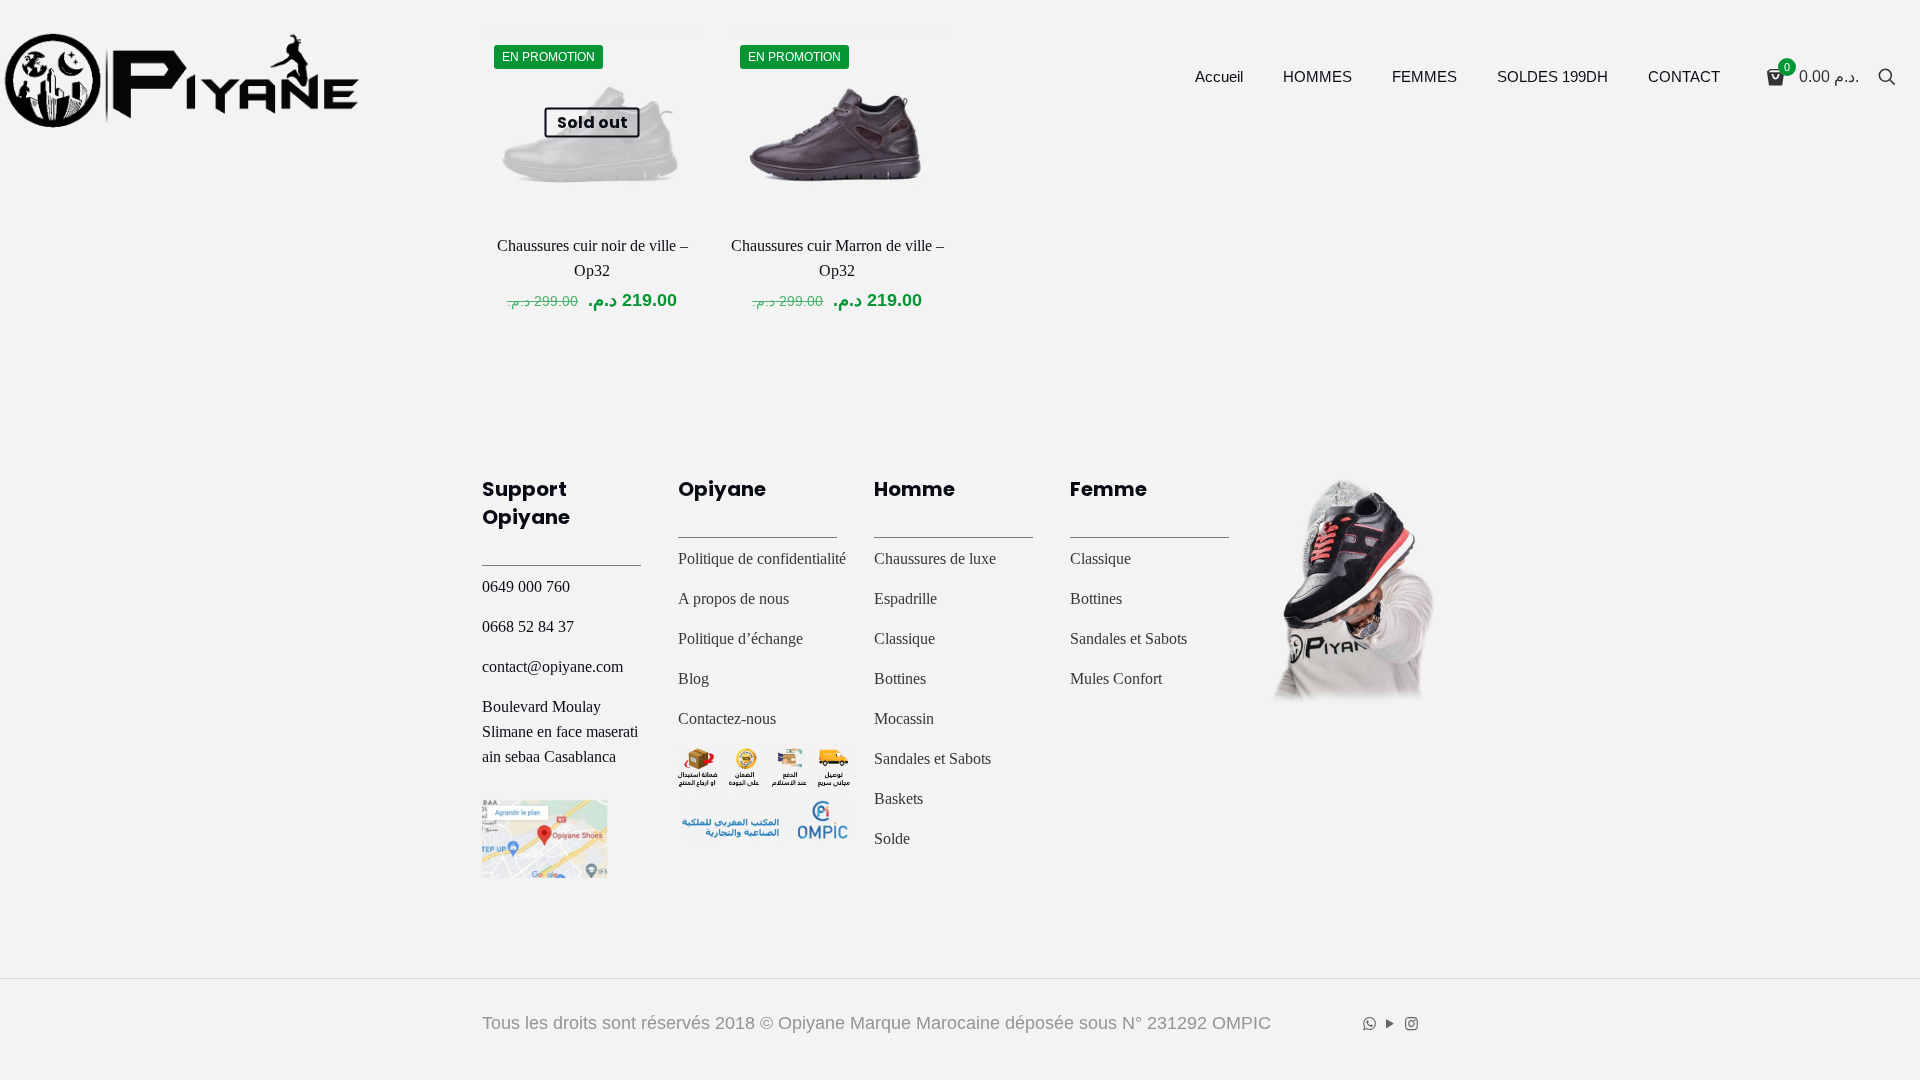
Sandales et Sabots (932, 758)
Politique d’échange (740, 638)
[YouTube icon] (1390, 1023)
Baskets (898, 798)
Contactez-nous (727, 718)
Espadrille (905, 598)
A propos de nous (733, 598)
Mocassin (904, 718)
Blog (693, 678)
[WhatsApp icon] (1369, 1023)
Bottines (900, 678)
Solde (892, 838)
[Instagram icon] (1411, 1023)
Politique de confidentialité (762, 558)
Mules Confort (1116, 678)
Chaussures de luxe (935, 558)
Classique (904, 638)
